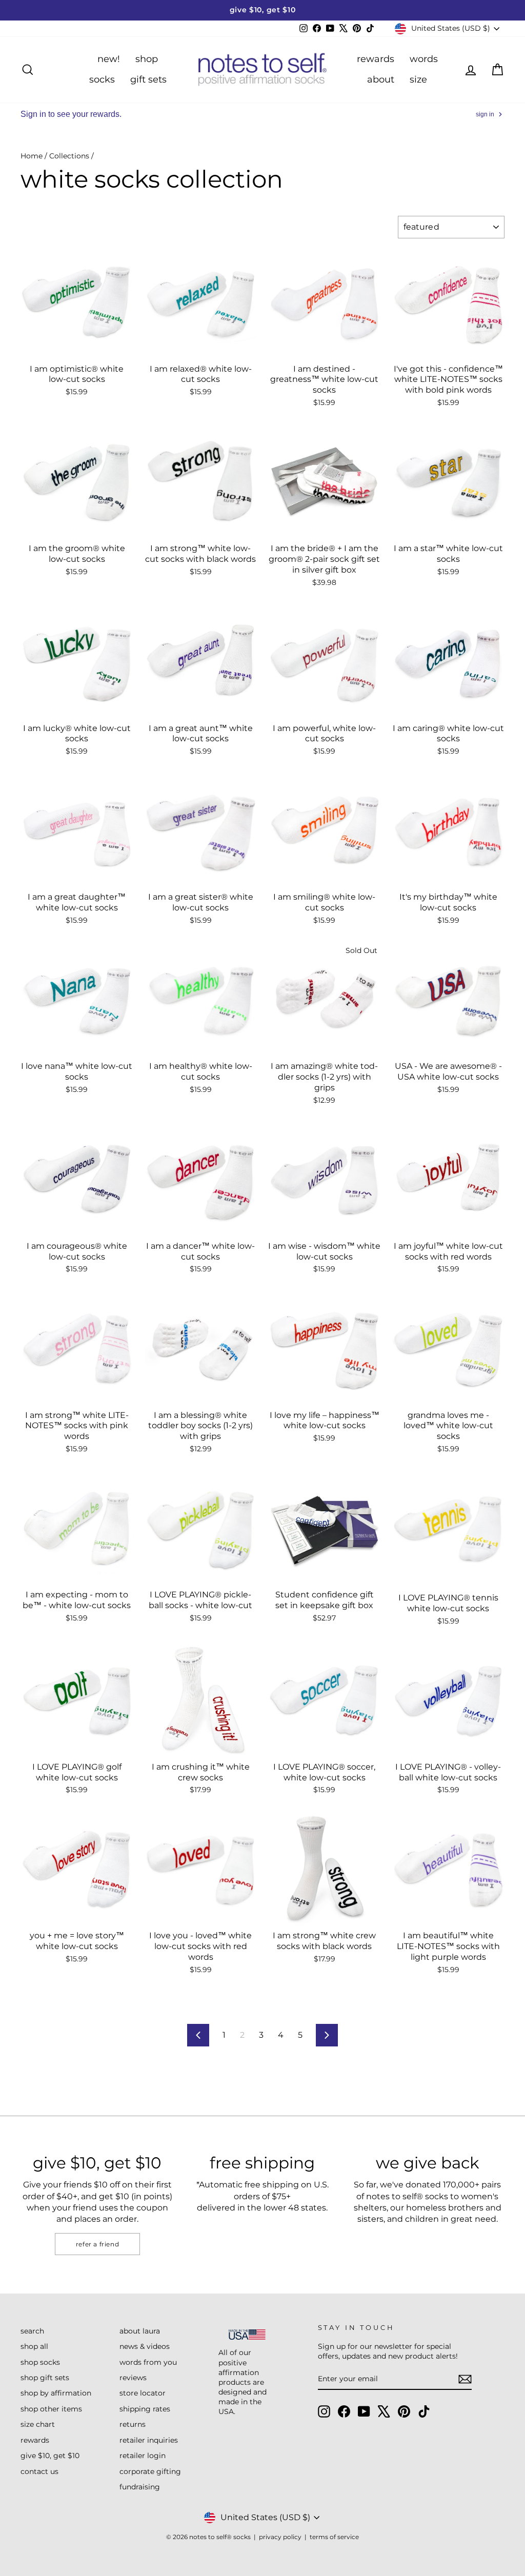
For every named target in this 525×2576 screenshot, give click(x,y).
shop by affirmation (56, 2393)
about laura (140, 2331)
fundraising (140, 2487)
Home (32, 156)
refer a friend (97, 2244)
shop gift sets (45, 2378)
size (418, 79)
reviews (133, 2378)
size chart (38, 2424)
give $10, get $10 (50, 2456)
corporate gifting (150, 2471)
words (424, 59)
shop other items (51, 2409)
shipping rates (145, 2409)
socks (102, 79)
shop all (34, 2346)
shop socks (40, 2362)
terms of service (334, 2537)
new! (109, 59)
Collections (69, 156)
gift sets (148, 79)
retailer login (143, 2456)
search (32, 2331)
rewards (376, 59)
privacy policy (280, 2537)
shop (147, 59)
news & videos (145, 2346)
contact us (39, 2471)
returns (133, 2424)
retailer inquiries (149, 2440)
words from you (148, 2362)
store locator (143, 2393)
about (381, 79)
